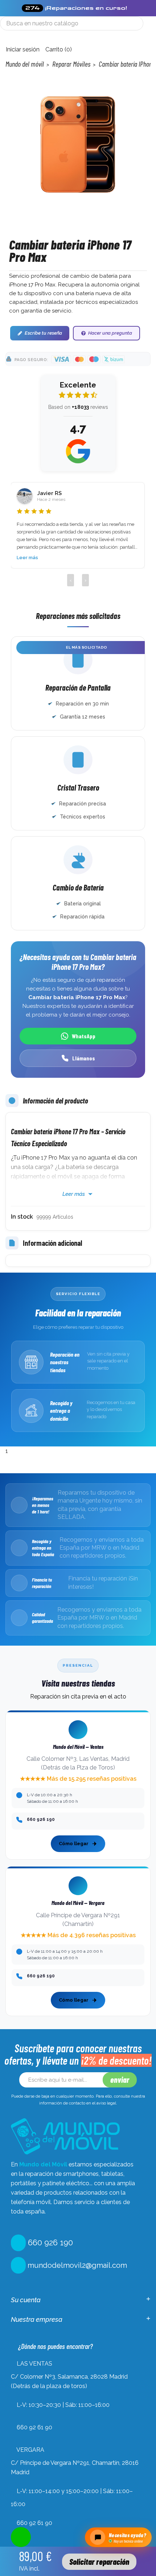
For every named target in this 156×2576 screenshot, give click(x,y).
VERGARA (30, 2450)
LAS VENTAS (34, 2364)
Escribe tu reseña (43, 333)
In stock (22, 1217)
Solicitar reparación (99, 2562)
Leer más (27, 558)
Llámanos (84, 1058)
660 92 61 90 (34, 2427)
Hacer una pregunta (110, 333)
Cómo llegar (74, 1844)
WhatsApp (84, 1036)
